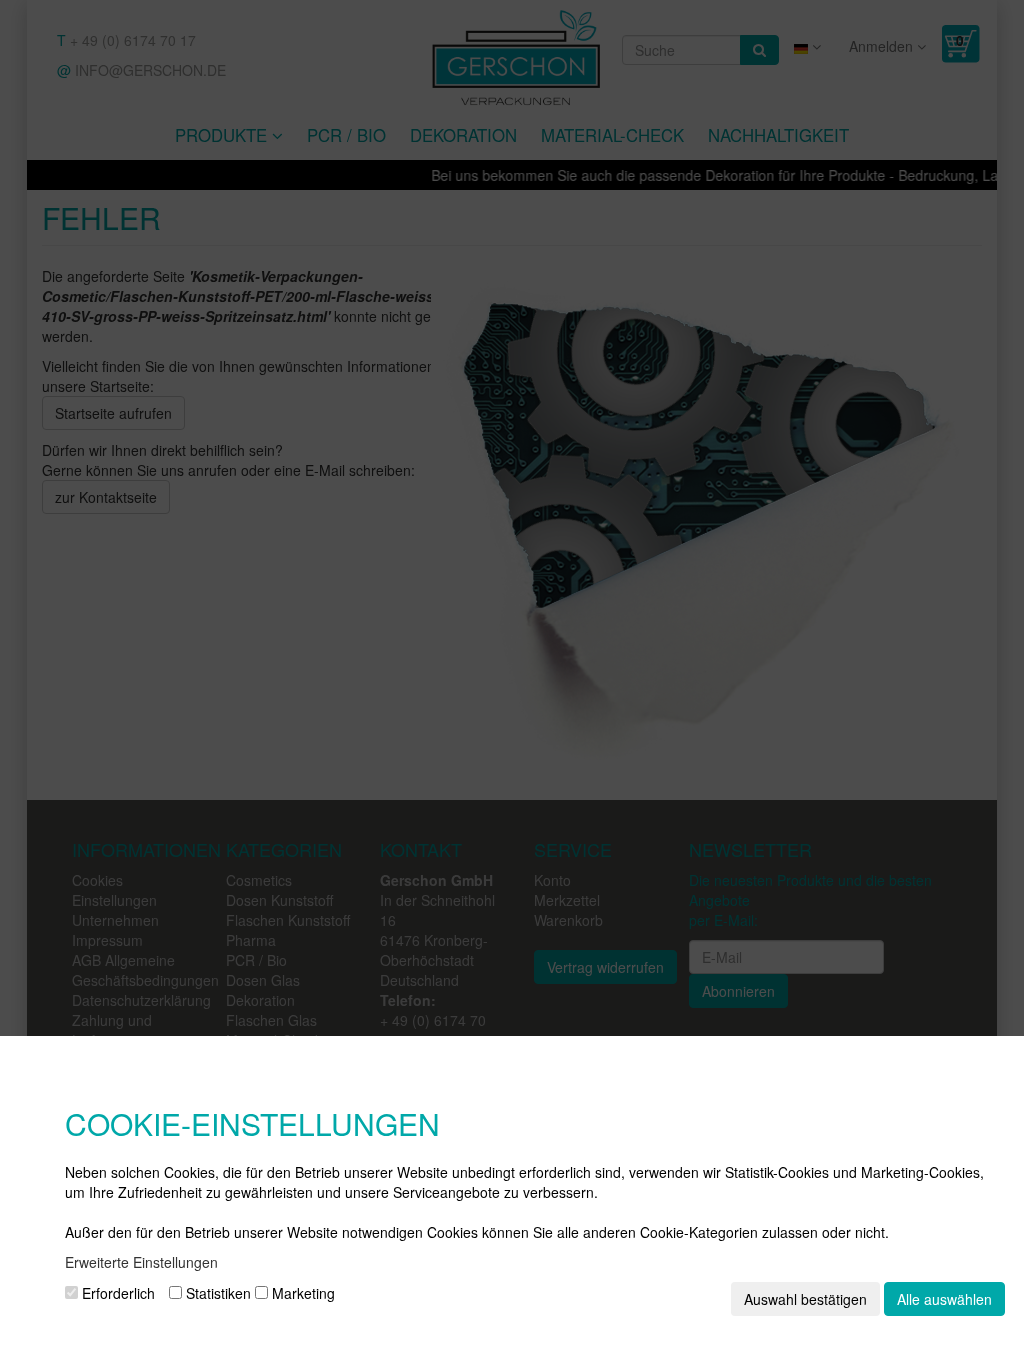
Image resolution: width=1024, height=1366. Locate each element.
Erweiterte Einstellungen (141, 1262)
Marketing (301, 1293)
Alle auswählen (944, 1299)
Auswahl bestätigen (805, 1299)
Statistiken (216, 1293)
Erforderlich (116, 1293)
